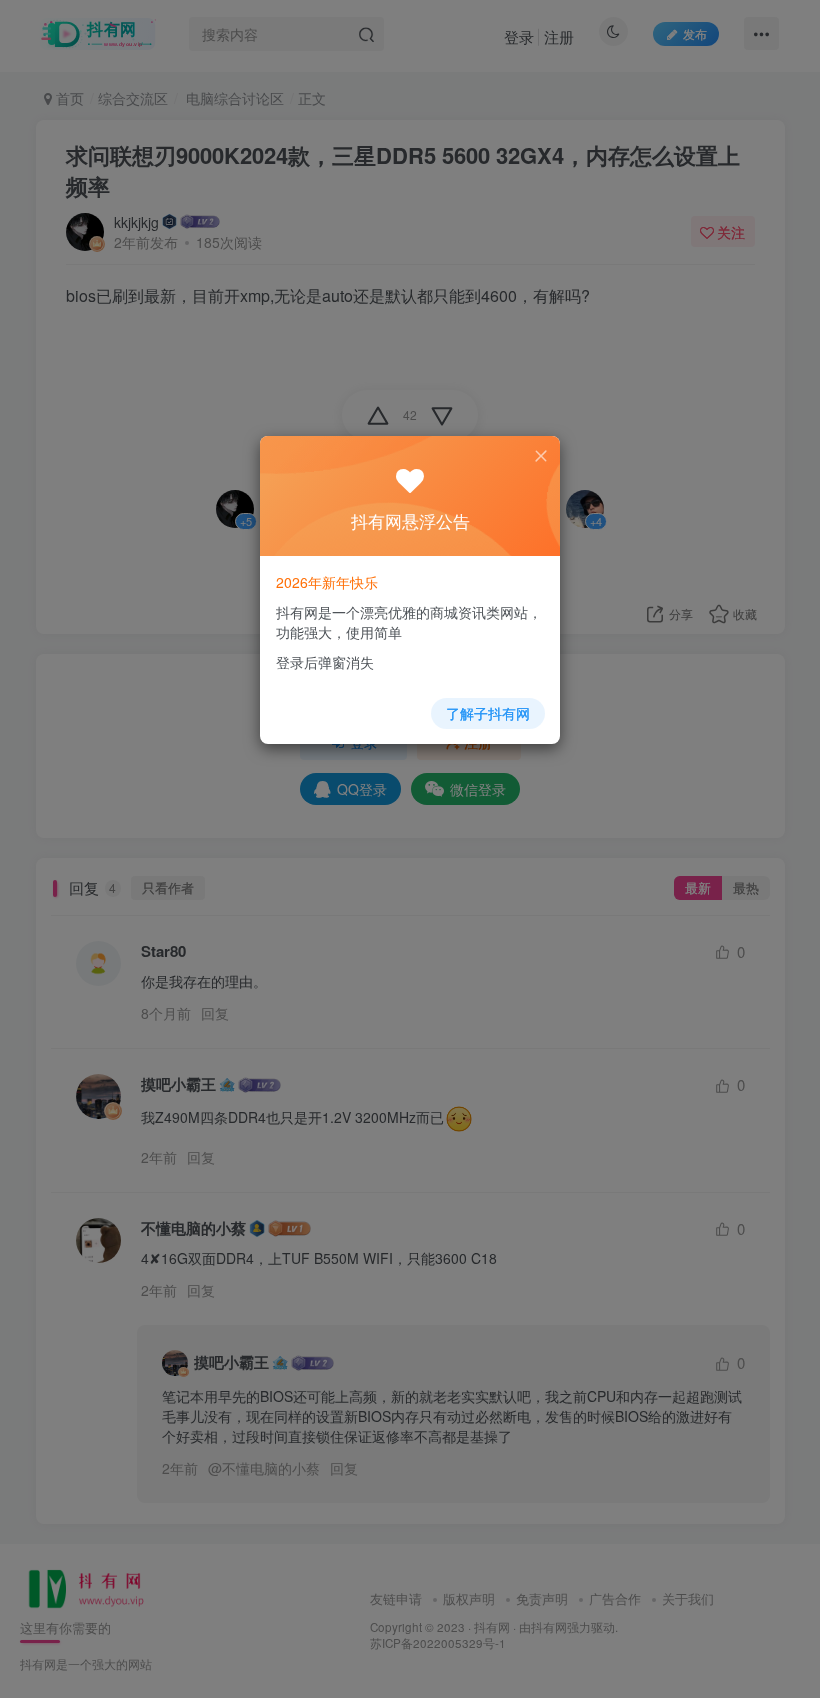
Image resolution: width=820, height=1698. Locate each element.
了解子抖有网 (488, 713)
